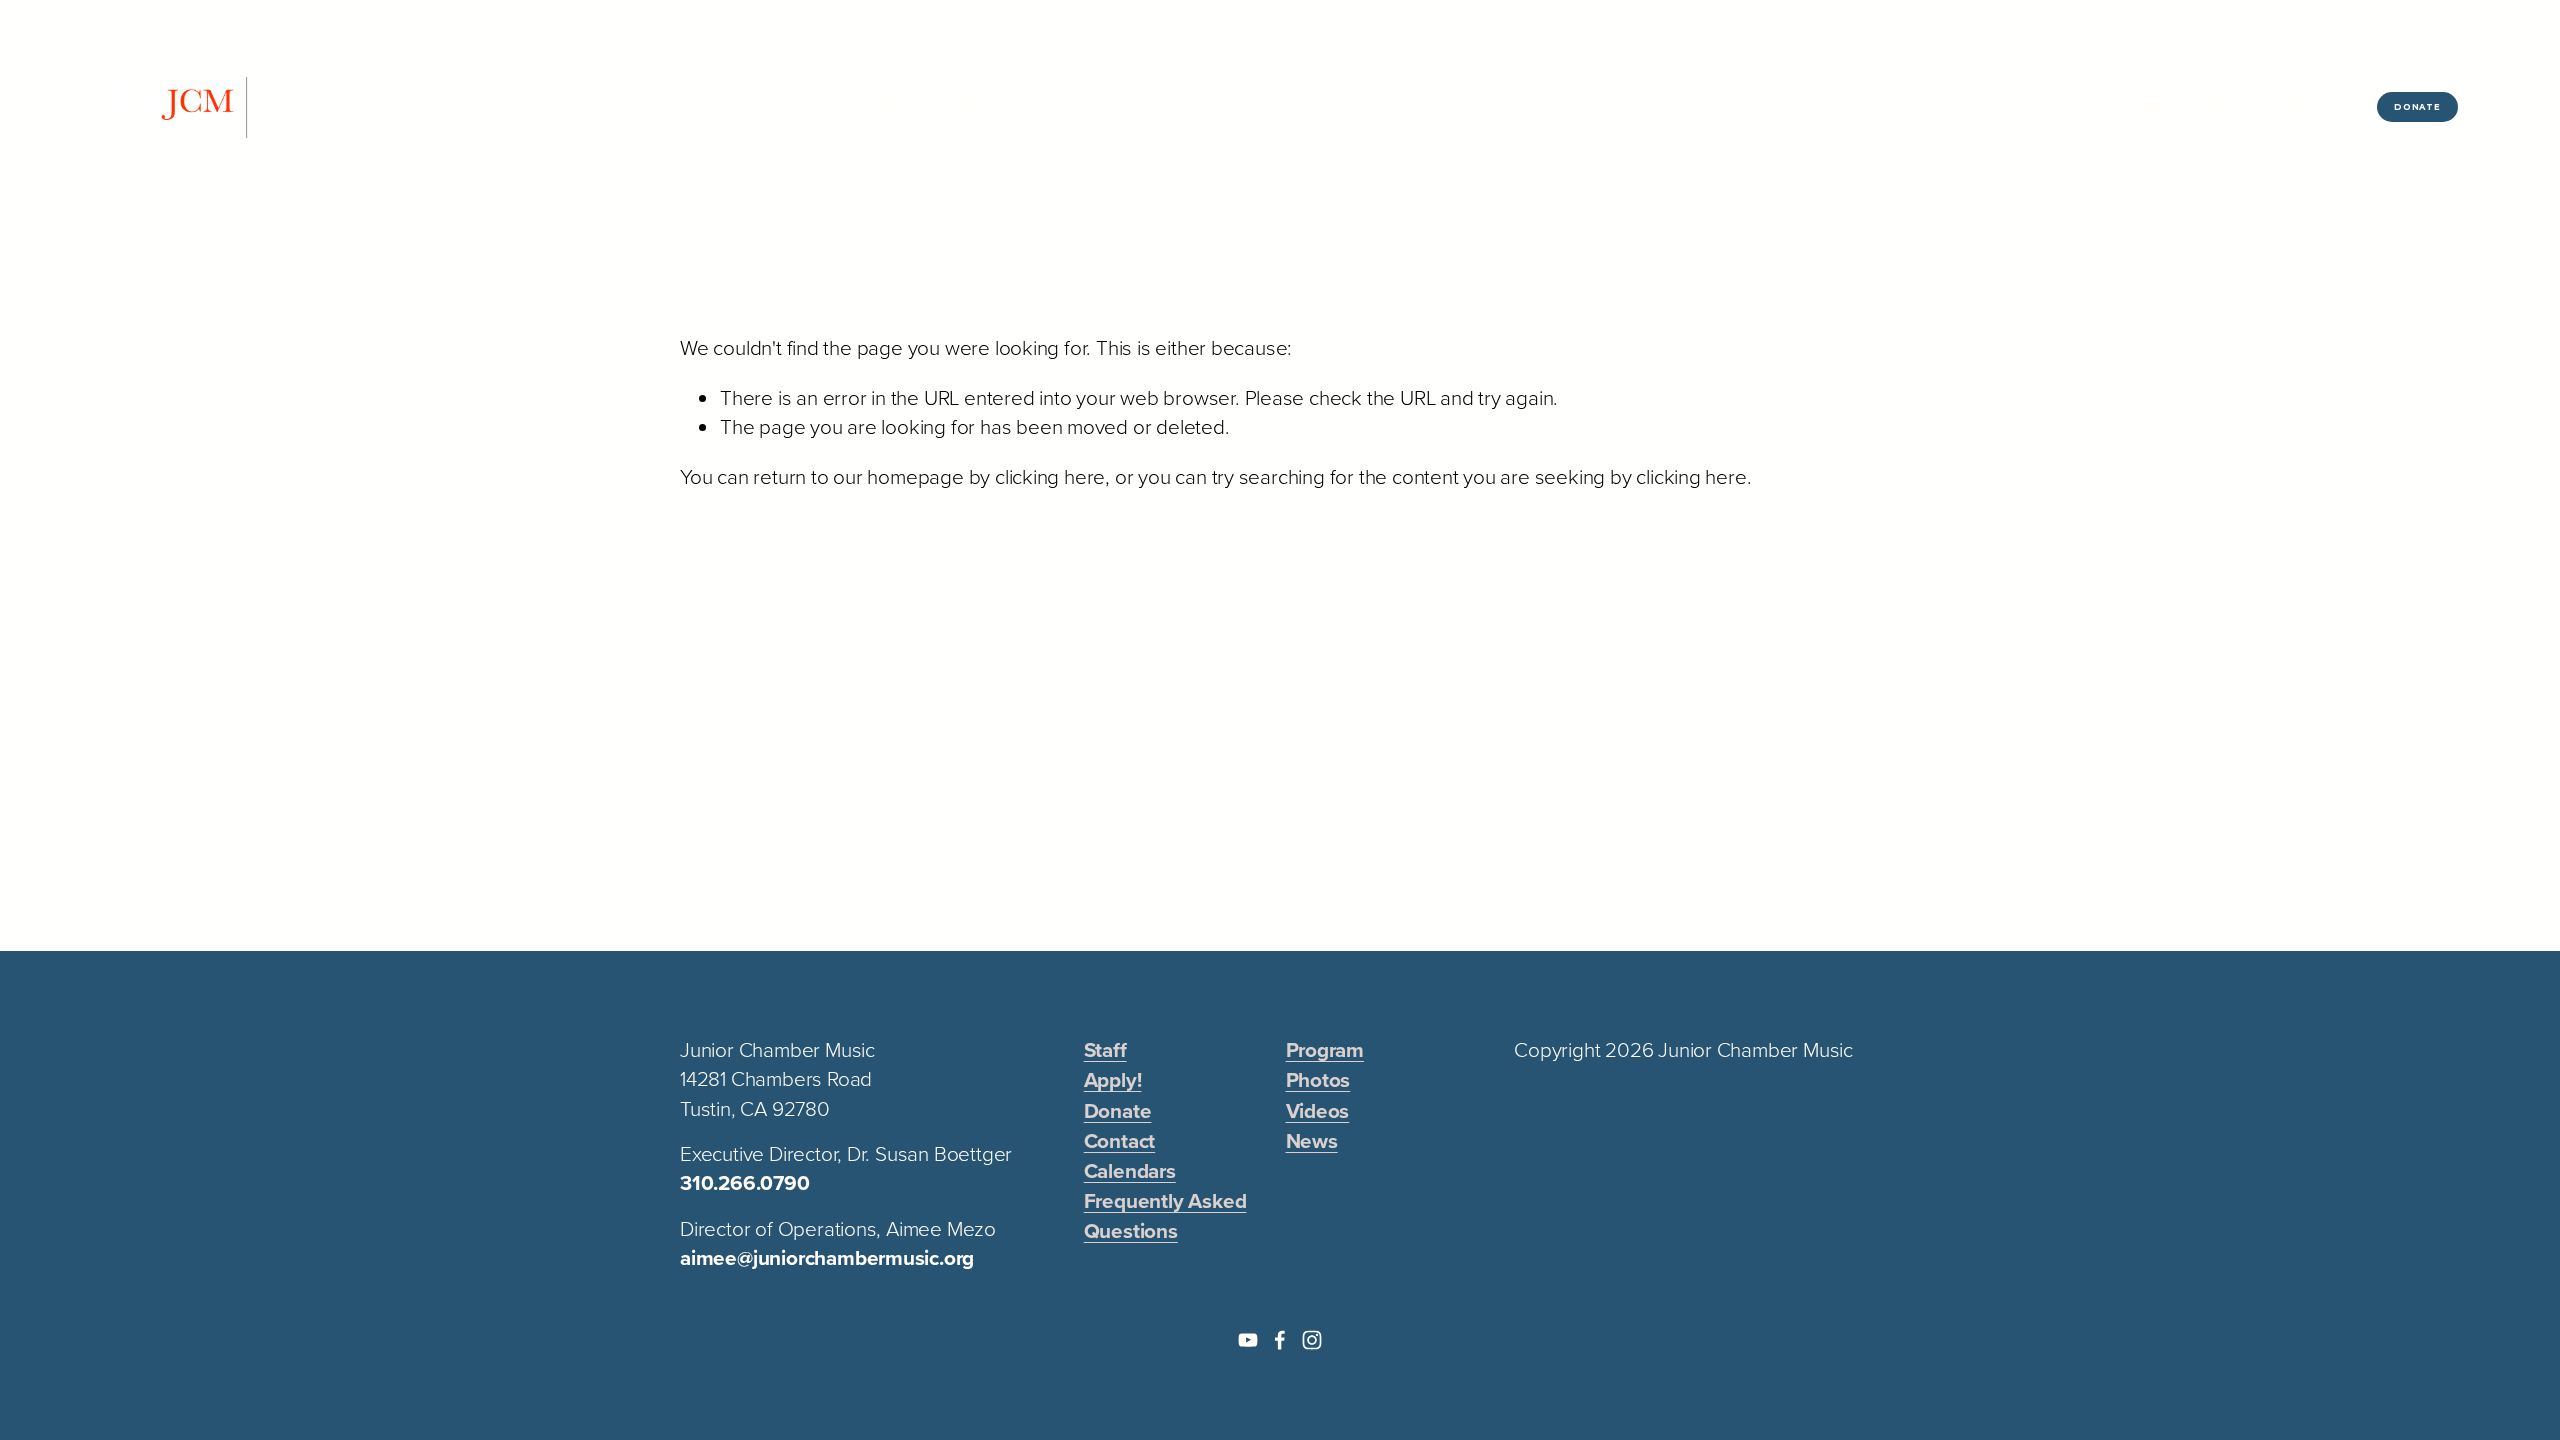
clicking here (1050, 476)
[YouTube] (2151, 107)
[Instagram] (2293, 107)
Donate (2417, 107)
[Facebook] (2222, 107)
